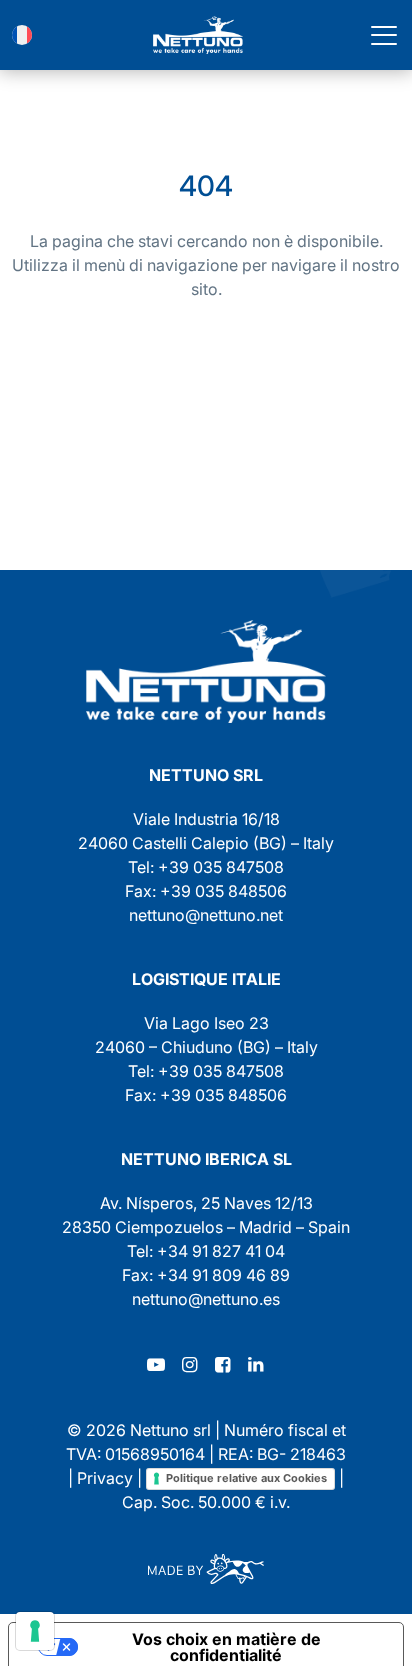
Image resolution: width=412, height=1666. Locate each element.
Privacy (105, 1478)
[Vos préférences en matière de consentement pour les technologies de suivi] (35, 1631)
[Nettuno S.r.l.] (206, 671)
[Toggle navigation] (384, 35)
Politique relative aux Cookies (246, 1478)
